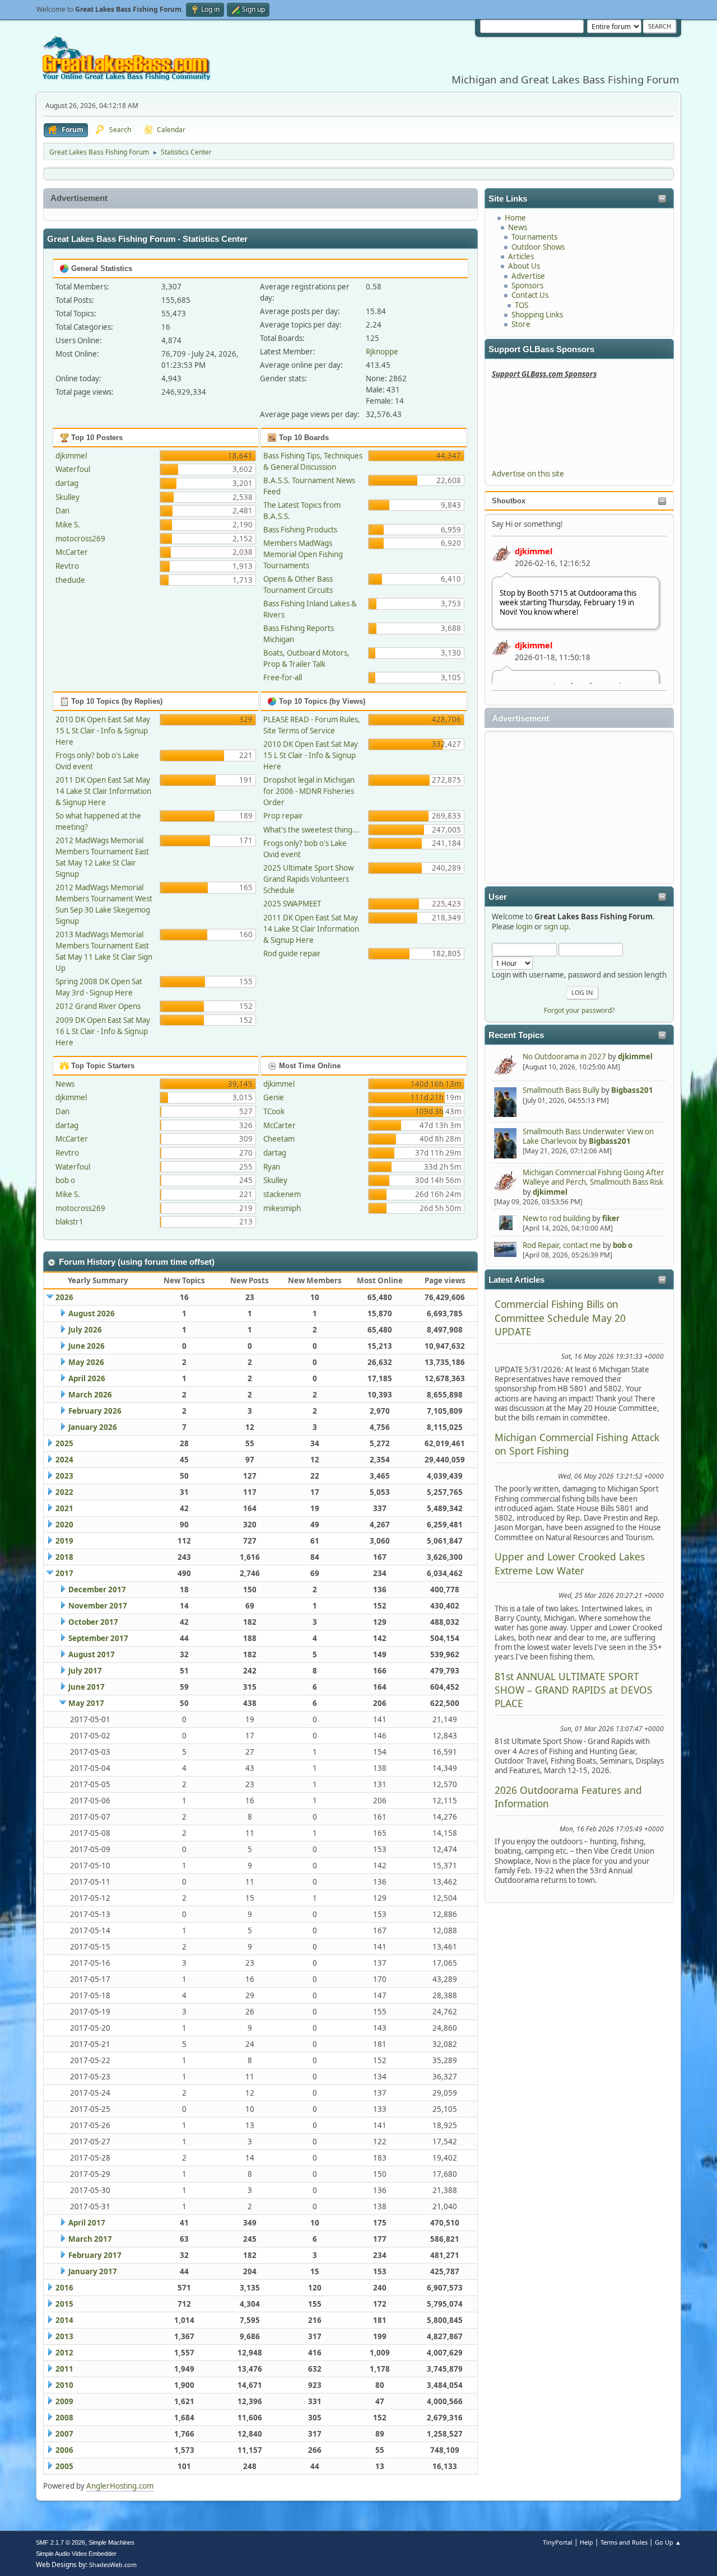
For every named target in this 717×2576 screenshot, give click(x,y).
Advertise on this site (528, 474)
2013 (64, 2336)
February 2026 (95, 1411)
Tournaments (534, 237)
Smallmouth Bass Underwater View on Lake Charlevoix (588, 1136)
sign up (556, 927)
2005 (64, 2466)
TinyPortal (558, 2542)
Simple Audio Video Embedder (76, 2554)
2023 (64, 1476)
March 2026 (90, 1395)
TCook (274, 1111)
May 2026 (86, 1362)
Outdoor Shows (538, 247)
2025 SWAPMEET (292, 904)
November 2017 (98, 1606)
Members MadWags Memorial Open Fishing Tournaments (303, 554)
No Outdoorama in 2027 (564, 1056)
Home (515, 218)
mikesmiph (282, 1208)
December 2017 (97, 1589)
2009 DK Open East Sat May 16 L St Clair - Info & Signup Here (103, 1031)
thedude (70, 580)
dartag (67, 483)
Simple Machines (111, 2542)
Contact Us (530, 295)
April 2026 (87, 1378)
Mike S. (68, 525)
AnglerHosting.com (120, 2486)
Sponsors (527, 286)
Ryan (272, 1167)
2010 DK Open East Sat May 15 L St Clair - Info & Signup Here (103, 731)
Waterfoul (73, 469)
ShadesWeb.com (113, 2565)
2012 (64, 2353)
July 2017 (85, 1671)
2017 (64, 1573)
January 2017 (93, 2271)
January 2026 (93, 1427)
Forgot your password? (579, 1010)
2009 (64, 2401)
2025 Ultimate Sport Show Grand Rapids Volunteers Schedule (308, 879)
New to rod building (557, 1218)
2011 (64, 2369)
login (524, 927)
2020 (64, 1525)
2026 (64, 1297)
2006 (64, 2450)
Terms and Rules (624, 2542)
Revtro (67, 566)
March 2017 (90, 2239)
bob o (623, 1245)
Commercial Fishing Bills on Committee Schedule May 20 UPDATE (560, 1318)
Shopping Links (537, 315)
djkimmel (534, 551)
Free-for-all (283, 677)
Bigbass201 (632, 1090)
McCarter (72, 552)
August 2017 (92, 1654)
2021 (64, 1508)
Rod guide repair (292, 953)
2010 (64, 2385)
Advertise (528, 276)
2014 (64, 2320)
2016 (64, 2288)
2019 (64, 1541)
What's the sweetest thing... (311, 830)
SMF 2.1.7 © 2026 (60, 2542)
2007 (64, 2434)
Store (521, 324)
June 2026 (87, 1346)
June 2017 (87, 1687)
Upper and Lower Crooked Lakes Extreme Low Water (570, 1563)
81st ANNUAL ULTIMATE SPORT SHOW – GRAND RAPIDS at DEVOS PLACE (574, 1690)
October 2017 (93, 1622)
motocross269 (80, 539)
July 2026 (85, 1330)
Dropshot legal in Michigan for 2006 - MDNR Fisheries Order (309, 791)
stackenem (282, 1194)
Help (586, 2542)
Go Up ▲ (668, 2542)
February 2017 (95, 2255)
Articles (521, 256)
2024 (64, 1460)
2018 (64, 1557)
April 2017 (87, 2223)
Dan (62, 511)
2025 (64, 1443)
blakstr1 (69, 1222)
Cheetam (279, 1139)
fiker (611, 1218)
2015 (64, 2304)
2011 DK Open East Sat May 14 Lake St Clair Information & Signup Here (103, 791)
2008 (64, 2418)
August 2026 (92, 1313)
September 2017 (98, 1638)
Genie (274, 1097)
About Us (524, 266)
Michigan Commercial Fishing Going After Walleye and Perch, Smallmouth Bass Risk (593, 1177)
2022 (64, 1492)
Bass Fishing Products (300, 530)
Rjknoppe (382, 352)
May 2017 (86, 1703)
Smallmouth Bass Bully (561, 1090)
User (498, 897)
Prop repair (283, 816)
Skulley (67, 497)
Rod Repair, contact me (562, 1245)
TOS (522, 305)
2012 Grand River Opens (98, 1006)
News (518, 227)
